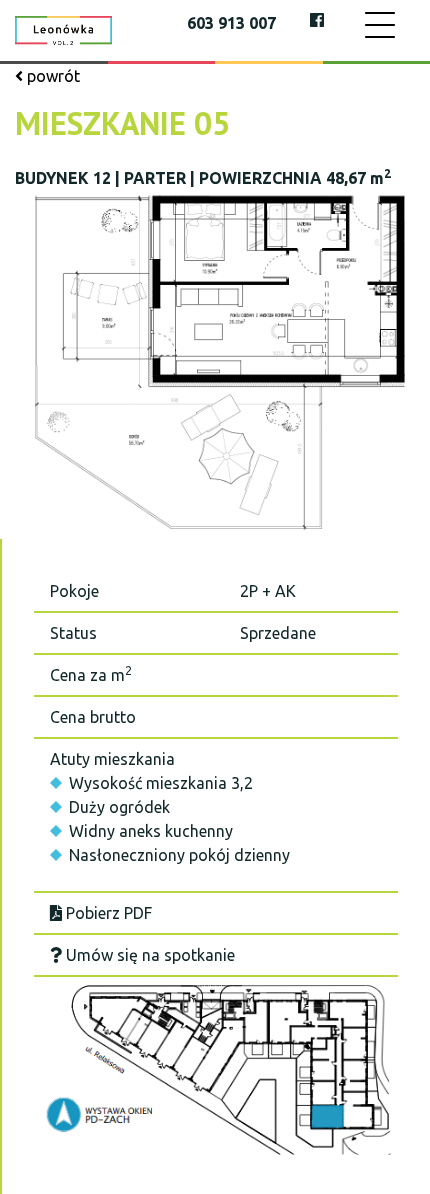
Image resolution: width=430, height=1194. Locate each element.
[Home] (63, 28)
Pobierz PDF (107, 913)
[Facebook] (317, 20)
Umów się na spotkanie (148, 955)
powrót (51, 76)
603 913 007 (231, 23)
